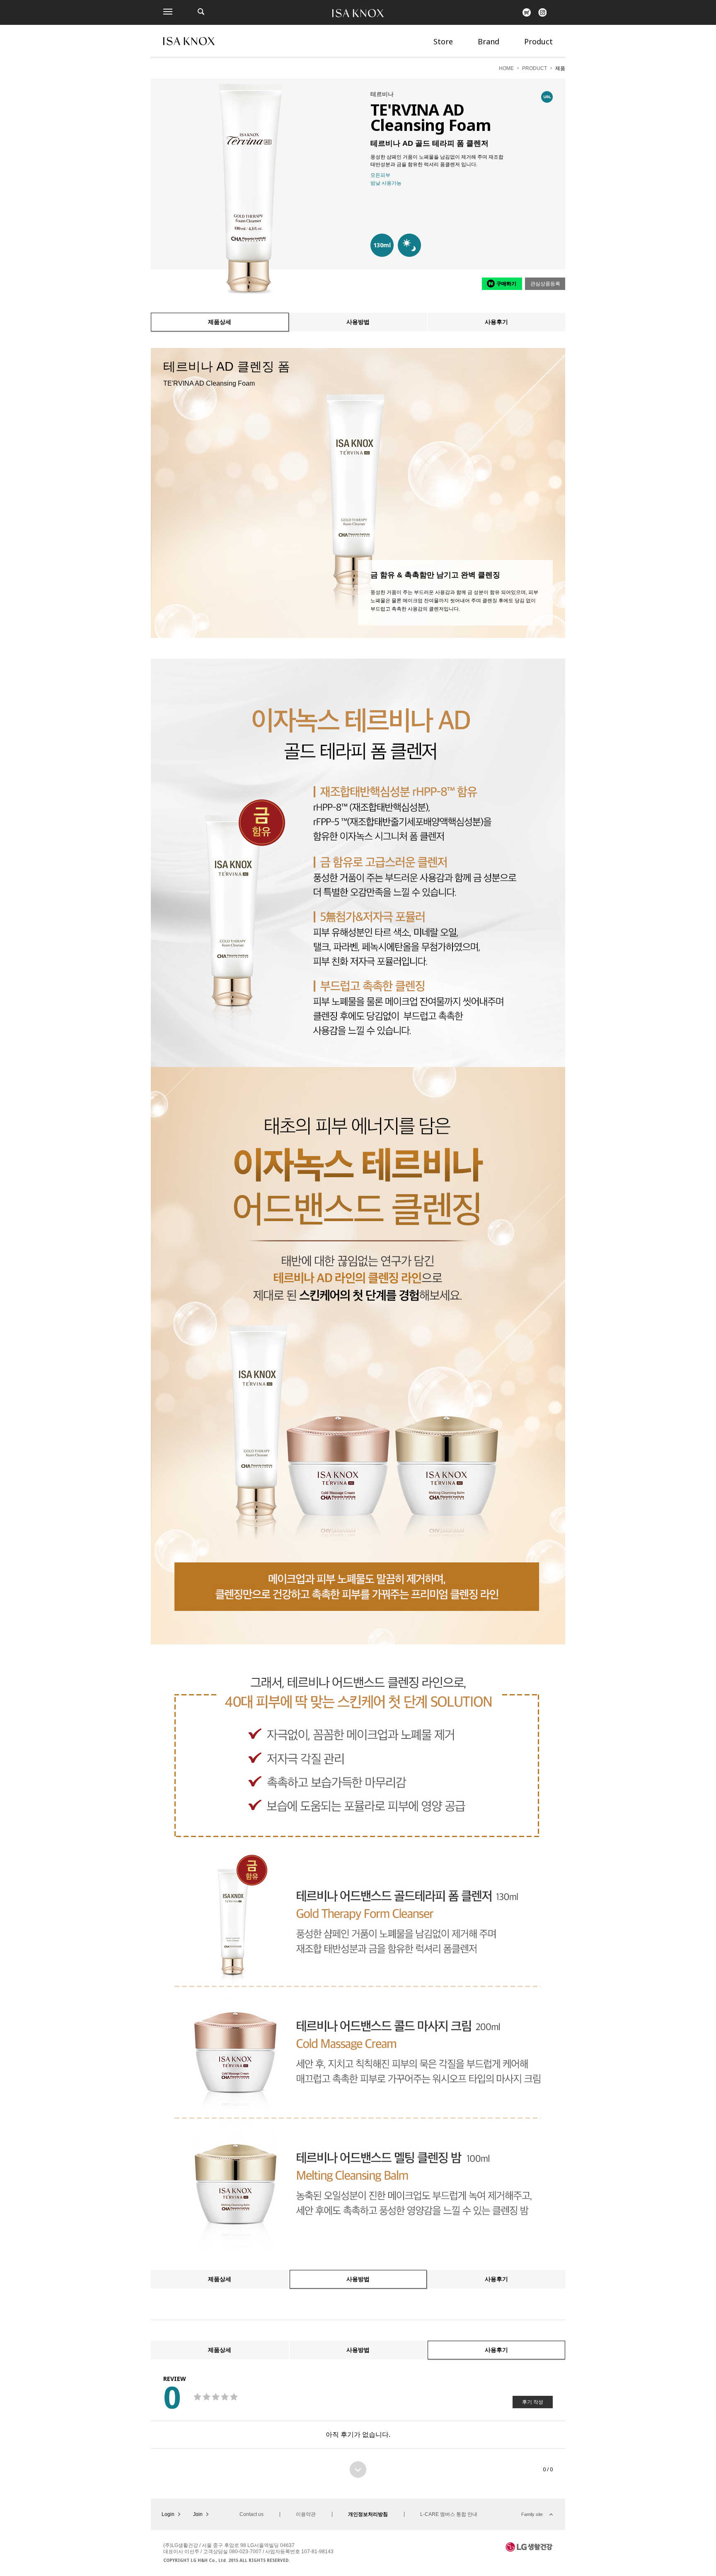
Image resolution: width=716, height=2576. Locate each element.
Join (198, 2514)
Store (443, 41)
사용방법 (358, 322)
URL (547, 97)
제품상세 (220, 322)
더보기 (358, 2470)
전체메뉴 (168, 12)
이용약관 (306, 2514)
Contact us (252, 2514)
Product (538, 41)
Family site (532, 2514)
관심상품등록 (545, 284)
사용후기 (496, 322)
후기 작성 (533, 2402)
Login (168, 2514)
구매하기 (506, 284)
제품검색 (201, 12)
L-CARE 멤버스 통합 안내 (449, 2514)
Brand (489, 41)
